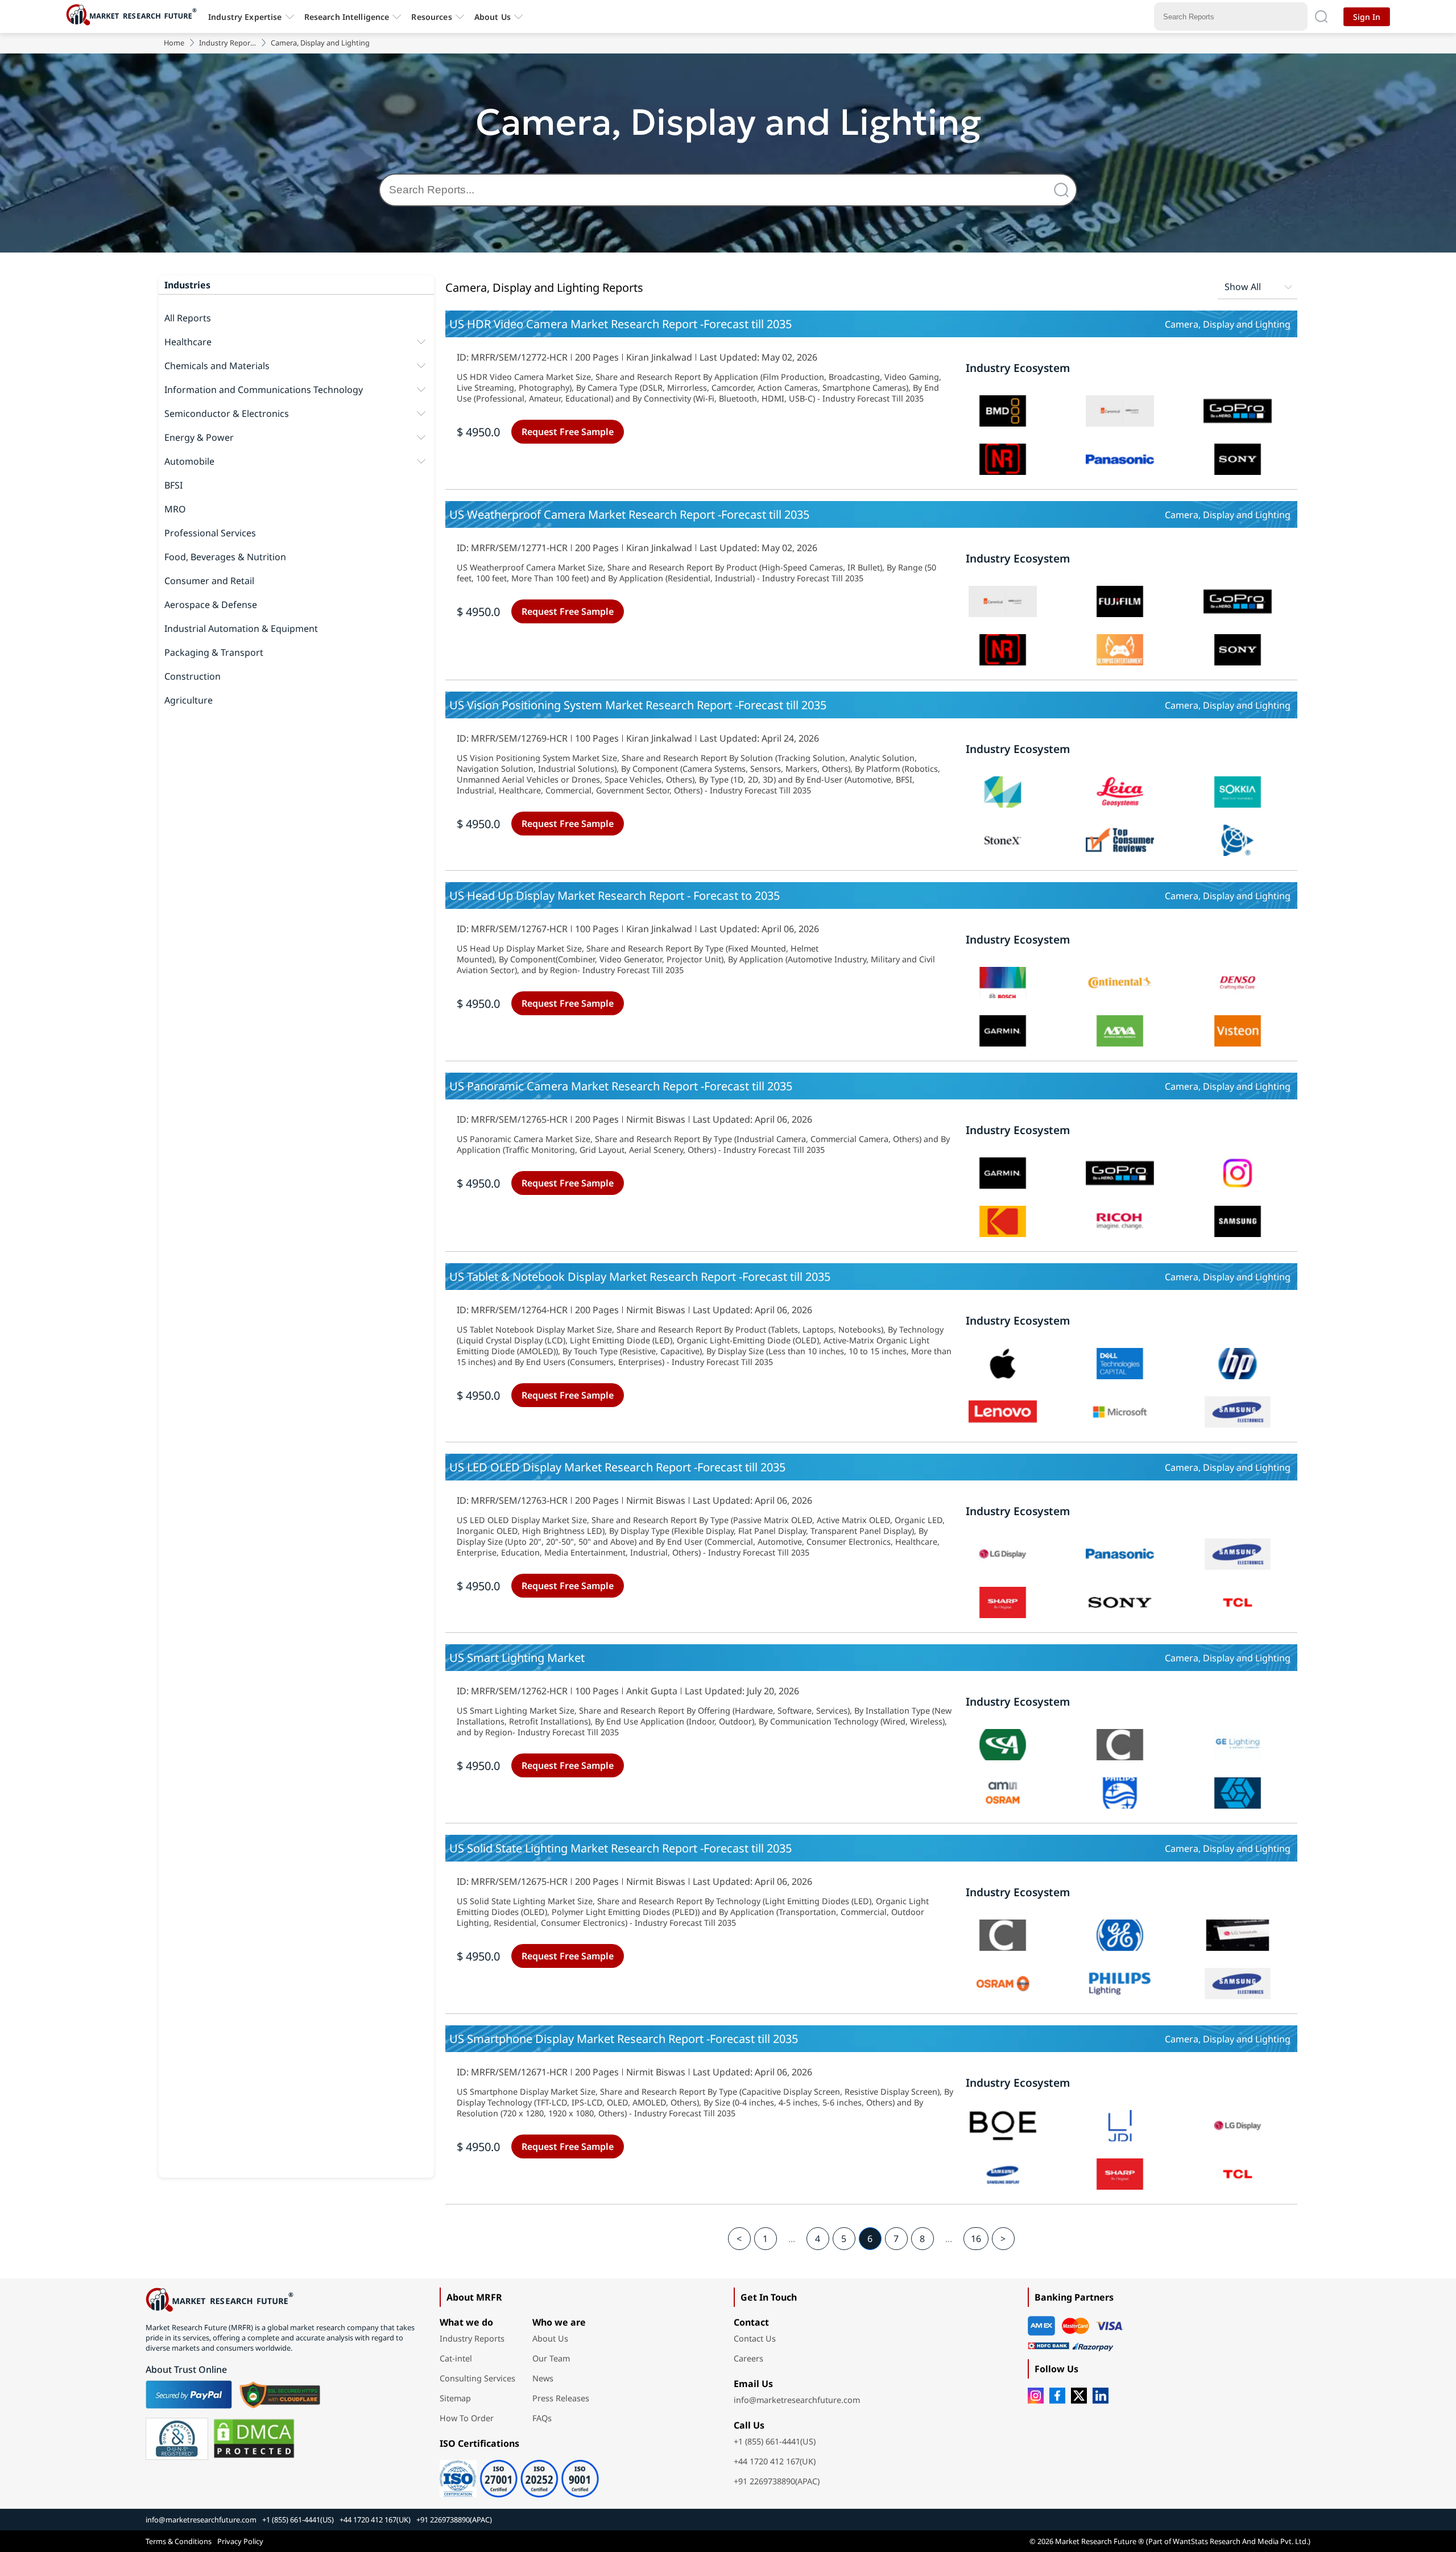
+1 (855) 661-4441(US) (775, 2441)
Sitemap (455, 2398)
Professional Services (210, 533)
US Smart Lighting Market (517, 1658)
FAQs (542, 2418)
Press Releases (561, 2398)
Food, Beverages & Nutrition (225, 557)
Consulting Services (477, 2378)
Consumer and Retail (209, 581)
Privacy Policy (240, 2541)
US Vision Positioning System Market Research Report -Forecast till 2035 (638, 705)
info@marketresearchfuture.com (797, 2400)
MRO (175, 509)
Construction (193, 676)
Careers (748, 2358)
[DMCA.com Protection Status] (254, 2439)
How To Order (467, 2418)
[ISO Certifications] (519, 2475)
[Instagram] (1036, 2396)
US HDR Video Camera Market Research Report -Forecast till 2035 (621, 324)
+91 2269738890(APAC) (777, 2481)
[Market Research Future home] (134, 16)
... (792, 2239)
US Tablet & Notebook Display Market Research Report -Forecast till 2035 (640, 1277)
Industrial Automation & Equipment (241, 628)
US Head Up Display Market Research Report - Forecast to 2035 (615, 896)
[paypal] (189, 2394)
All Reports (188, 318)
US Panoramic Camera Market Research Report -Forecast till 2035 (621, 1086)
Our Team (551, 2358)
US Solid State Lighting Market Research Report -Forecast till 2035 (621, 1848)
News (543, 2378)
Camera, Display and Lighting (1228, 324)
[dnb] (177, 2439)
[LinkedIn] (1101, 2396)
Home (174, 43)
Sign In (1367, 17)
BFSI (173, 485)
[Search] (1064, 190)
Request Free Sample (568, 432)
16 (976, 2239)
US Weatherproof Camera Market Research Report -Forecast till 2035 (629, 514)
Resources (431, 17)
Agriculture (189, 700)
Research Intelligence (347, 17)
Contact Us (755, 2338)
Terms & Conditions (179, 2541)
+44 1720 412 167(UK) (775, 2461)
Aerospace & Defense (211, 605)
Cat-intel (456, 2358)
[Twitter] (1079, 2396)
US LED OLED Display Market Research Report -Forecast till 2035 (617, 1467)
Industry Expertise (245, 17)
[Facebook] (1057, 2396)
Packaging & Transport (214, 652)
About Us (493, 17)
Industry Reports (227, 43)
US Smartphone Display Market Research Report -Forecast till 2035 (624, 2039)
